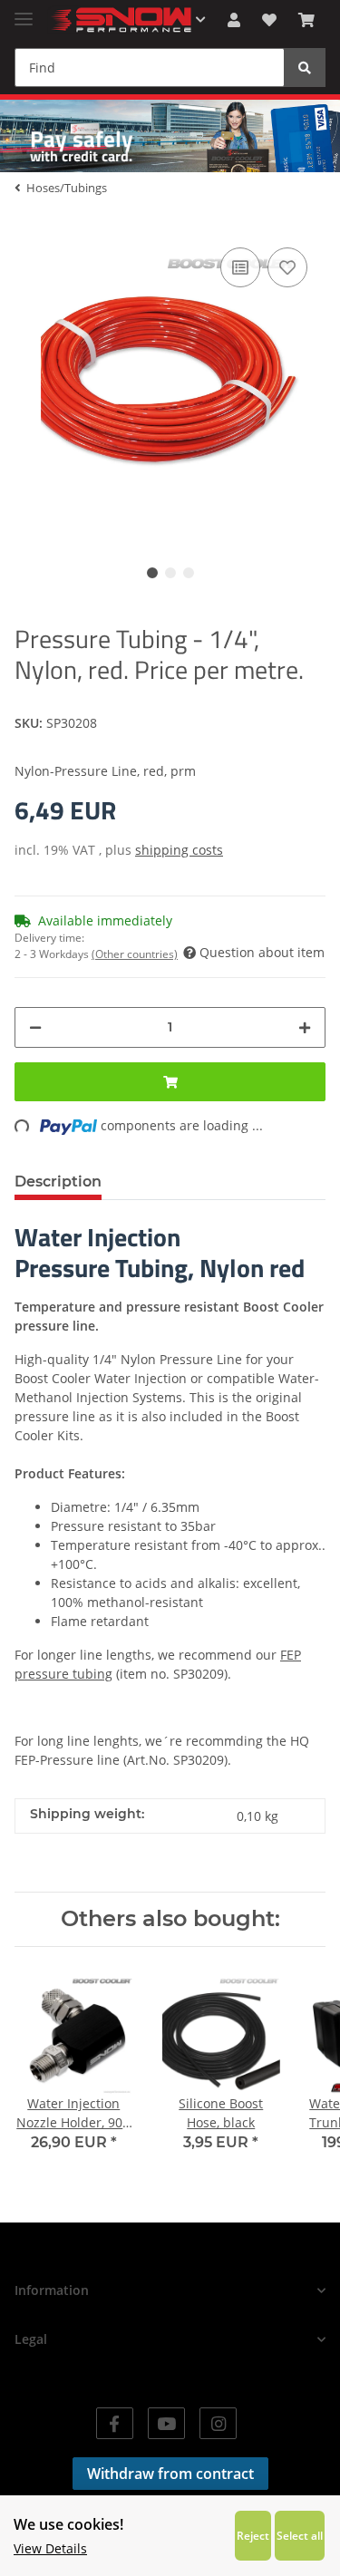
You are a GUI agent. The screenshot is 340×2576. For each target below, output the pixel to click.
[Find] (305, 68)
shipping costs (179, 850)
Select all (300, 2535)
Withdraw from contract (170, 2474)
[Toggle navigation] (24, 11)
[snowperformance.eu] (120, 20)
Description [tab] (58, 1181)
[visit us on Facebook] (115, 2423)
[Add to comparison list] (240, 267)
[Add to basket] (170, 1082)
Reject (253, 2535)
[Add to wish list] (287, 267)
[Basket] (306, 20)
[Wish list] (269, 20)
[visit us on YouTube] (166, 2423)
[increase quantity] (305, 1027)
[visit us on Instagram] (218, 2423)
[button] (234, 20)
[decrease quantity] (35, 1027)
